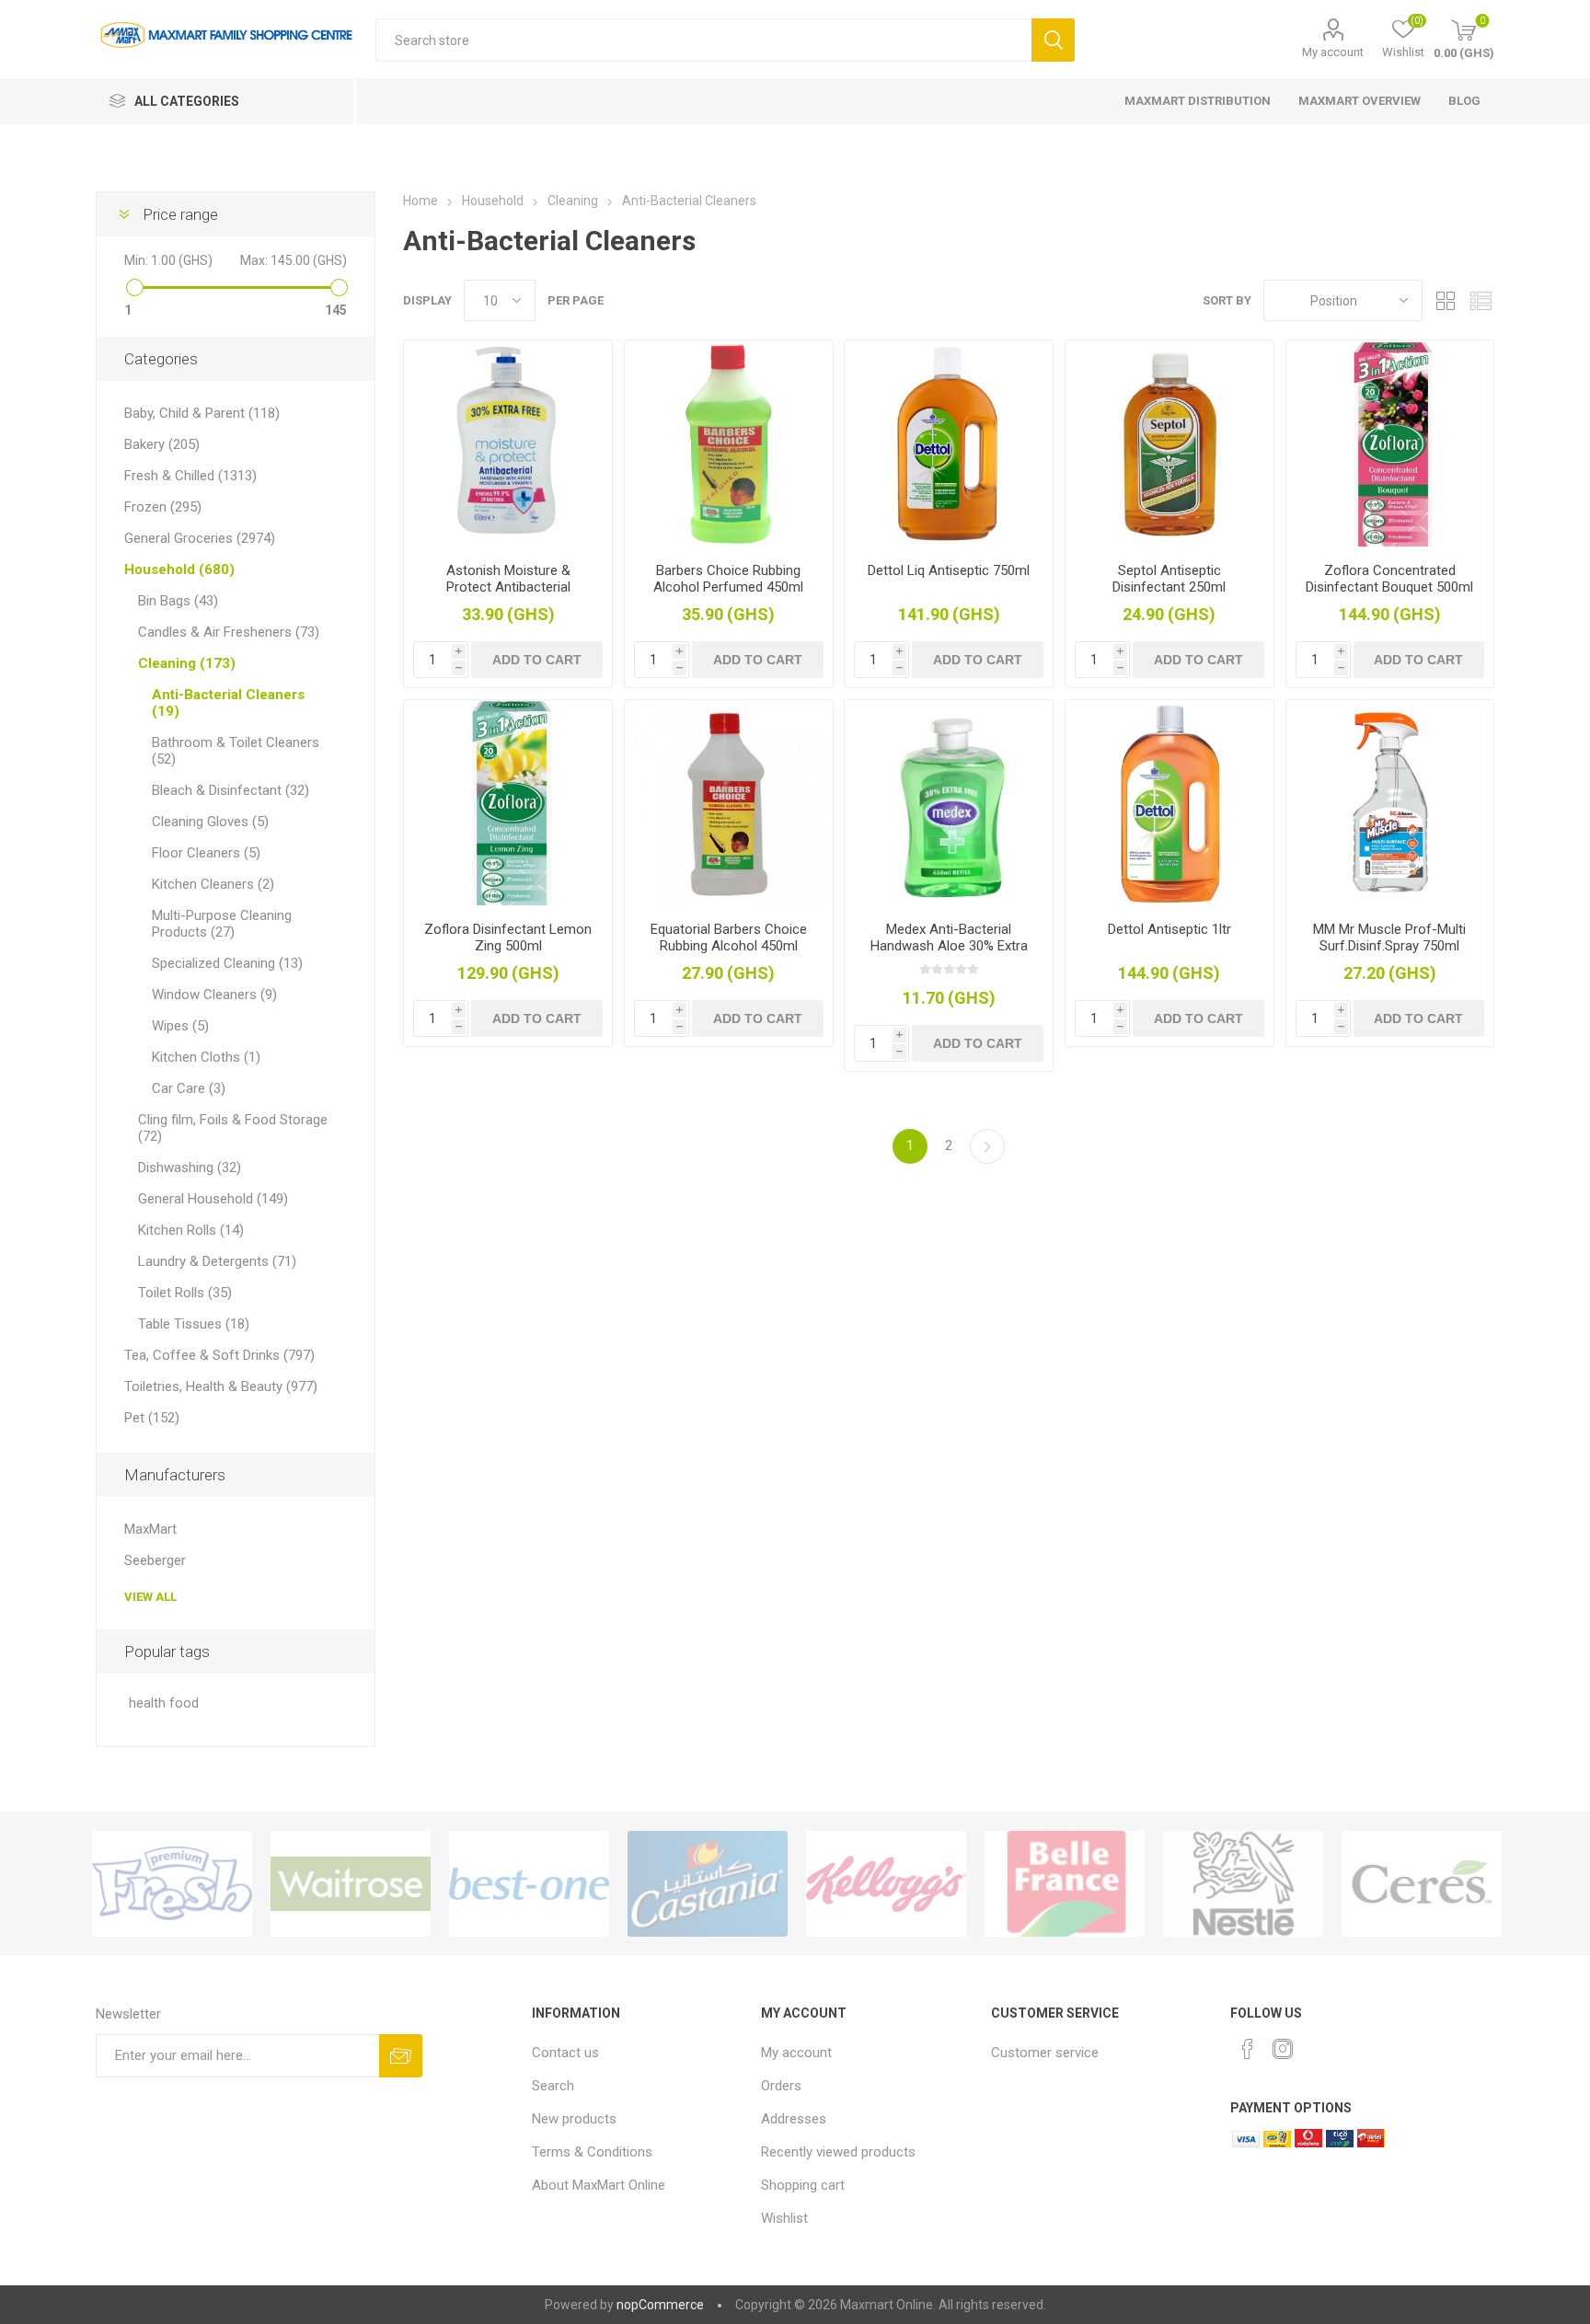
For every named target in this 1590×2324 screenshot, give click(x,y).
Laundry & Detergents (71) (217, 1261)
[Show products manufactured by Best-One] (529, 1884)
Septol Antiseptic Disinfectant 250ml (1169, 579)
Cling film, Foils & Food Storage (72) (233, 1128)
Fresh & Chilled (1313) (190, 476)
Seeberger (155, 1560)
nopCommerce (660, 2305)
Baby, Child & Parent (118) (202, 413)
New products (574, 2119)
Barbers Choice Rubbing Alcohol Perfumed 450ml (728, 579)
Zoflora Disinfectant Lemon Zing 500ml (508, 938)
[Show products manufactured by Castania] (708, 1884)
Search (1053, 40)
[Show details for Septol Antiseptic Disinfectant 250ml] (1169, 444)
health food (164, 1703)
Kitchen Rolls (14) (191, 1230)
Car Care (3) (189, 1088)
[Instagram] (1283, 2049)
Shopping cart (803, 2185)
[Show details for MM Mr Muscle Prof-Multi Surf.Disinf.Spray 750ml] (1390, 804)
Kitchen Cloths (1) (206, 1057)
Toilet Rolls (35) (185, 1293)
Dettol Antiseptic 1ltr (1169, 929)
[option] (172, 1884)
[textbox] (703, 40)
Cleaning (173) (187, 663)
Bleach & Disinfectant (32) (230, 790)
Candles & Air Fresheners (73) (229, 632)
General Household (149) (213, 1199)
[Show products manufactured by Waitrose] (351, 1884)
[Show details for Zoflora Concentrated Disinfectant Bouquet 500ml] (1390, 444)
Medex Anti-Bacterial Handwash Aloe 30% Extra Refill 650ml (949, 946)
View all (150, 1597)
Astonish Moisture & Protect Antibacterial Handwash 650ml (508, 587)
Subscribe (401, 2056)
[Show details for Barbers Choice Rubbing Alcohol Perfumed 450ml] (729, 444)
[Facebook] (1248, 2049)
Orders (781, 2086)
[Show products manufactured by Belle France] (1065, 1884)
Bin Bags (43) (178, 601)
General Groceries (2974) (200, 538)
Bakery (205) (162, 444)
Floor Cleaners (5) (206, 853)
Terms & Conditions (592, 2152)
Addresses (794, 2119)
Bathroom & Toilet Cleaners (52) (236, 751)
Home (421, 201)
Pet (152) (152, 1418)
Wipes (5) (180, 1026)
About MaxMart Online (599, 2185)
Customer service (1045, 2053)
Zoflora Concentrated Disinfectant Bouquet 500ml (1389, 579)
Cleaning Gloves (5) (210, 822)
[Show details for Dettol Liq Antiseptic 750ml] (949, 444)
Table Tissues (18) (194, 1324)
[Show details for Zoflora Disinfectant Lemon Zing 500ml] (508, 804)
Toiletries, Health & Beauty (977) (221, 1386)
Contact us (565, 2053)
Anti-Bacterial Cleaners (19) (228, 703)
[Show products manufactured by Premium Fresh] (172, 1884)
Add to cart (537, 660)
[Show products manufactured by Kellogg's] (886, 1884)
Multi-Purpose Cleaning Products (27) (222, 924)
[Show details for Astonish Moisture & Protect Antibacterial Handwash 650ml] (508, 444)
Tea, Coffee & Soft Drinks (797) (219, 1355)
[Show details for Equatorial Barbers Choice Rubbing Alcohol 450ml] (729, 804)
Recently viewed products (838, 2152)
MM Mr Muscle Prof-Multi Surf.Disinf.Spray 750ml (1389, 938)
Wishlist (784, 2218)
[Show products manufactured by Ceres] (1422, 1884)
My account (1333, 52)
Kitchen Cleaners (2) (213, 884)
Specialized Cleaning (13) (227, 963)
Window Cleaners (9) (214, 995)
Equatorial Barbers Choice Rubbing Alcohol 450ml (729, 938)
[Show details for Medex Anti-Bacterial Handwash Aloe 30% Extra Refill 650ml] (949, 804)
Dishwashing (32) (190, 1168)
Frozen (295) (163, 507)
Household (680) (179, 569)
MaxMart (150, 1529)
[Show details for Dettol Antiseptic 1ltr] (1169, 804)
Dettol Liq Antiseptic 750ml (949, 570)
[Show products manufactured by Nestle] (1243, 1884)
